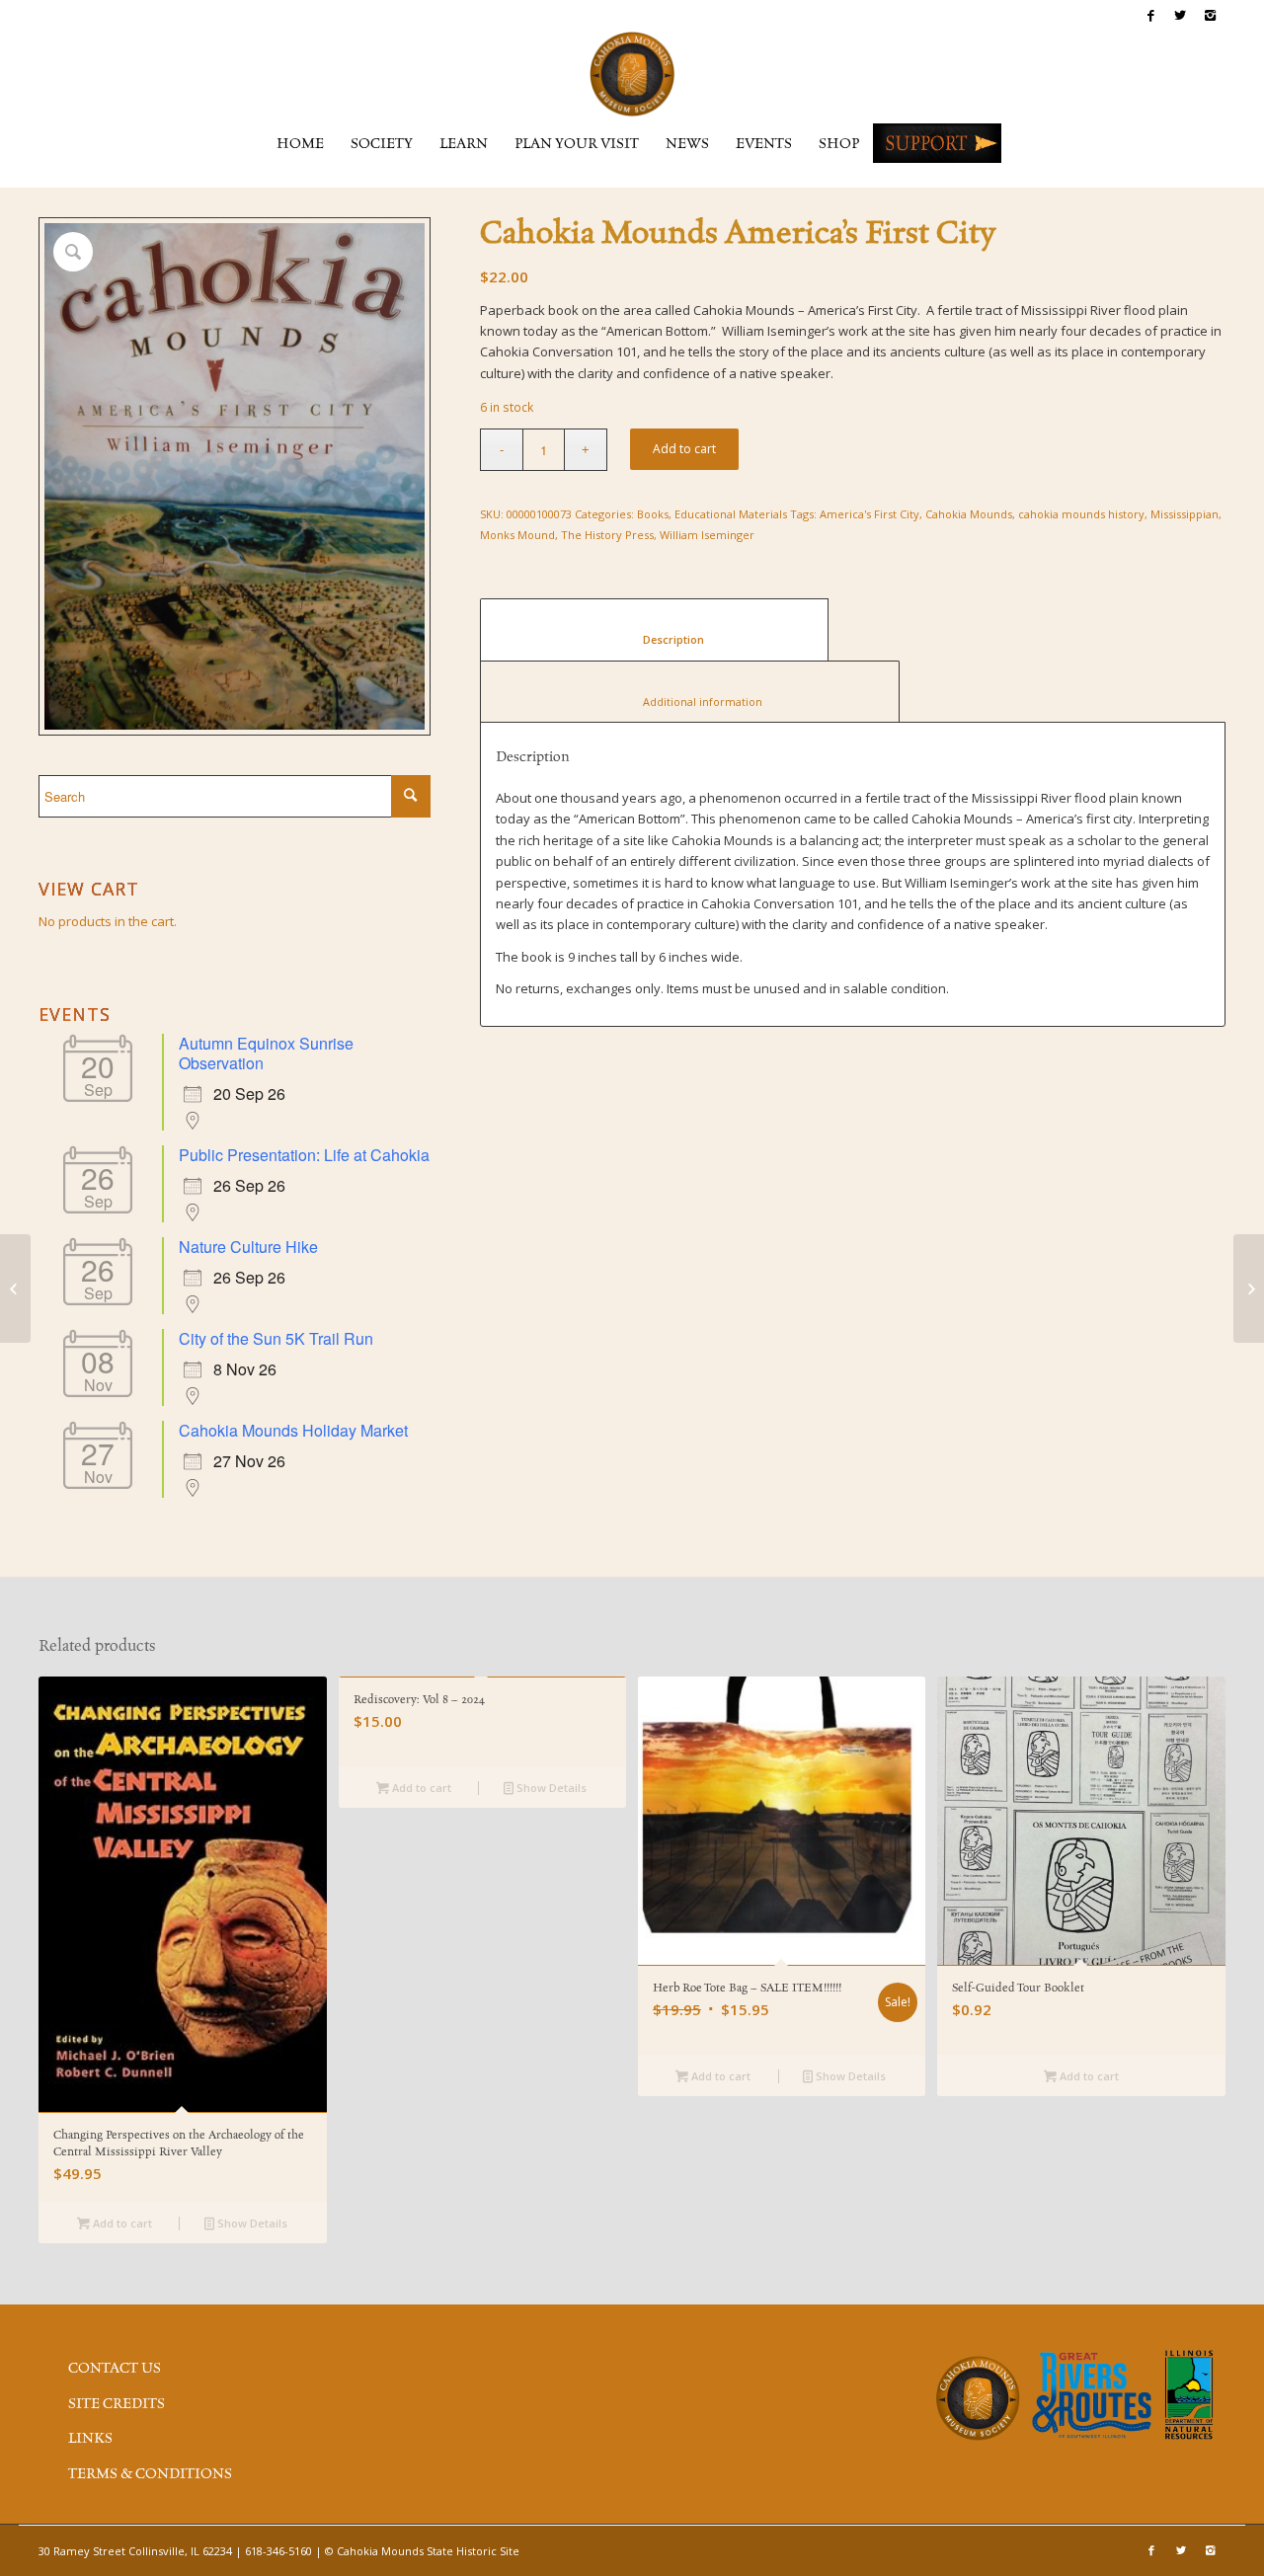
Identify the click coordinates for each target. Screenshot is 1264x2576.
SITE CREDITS (117, 2404)
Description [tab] (655, 639)
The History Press (607, 535)
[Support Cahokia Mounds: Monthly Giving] (15, 1288)
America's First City (869, 514)
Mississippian (1185, 514)
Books (653, 514)
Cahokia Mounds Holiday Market (293, 1430)
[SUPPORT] (937, 143)
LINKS (90, 2439)
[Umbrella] (1249, 1288)
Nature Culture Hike (248, 1247)
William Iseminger (707, 535)
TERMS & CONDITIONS (150, 2474)
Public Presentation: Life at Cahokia (304, 1155)
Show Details (251, 2223)
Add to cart (684, 449)
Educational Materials (731, 514)
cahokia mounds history (1081, 514)
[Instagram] (1211, 15)
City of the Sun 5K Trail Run (276, 1338)
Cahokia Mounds (969, 514)
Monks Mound (517, 535)
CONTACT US (115, 2369)
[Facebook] (1151, 15)
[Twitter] (1181, 15)
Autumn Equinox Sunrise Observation (266, 1053)
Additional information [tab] (690, 702)
